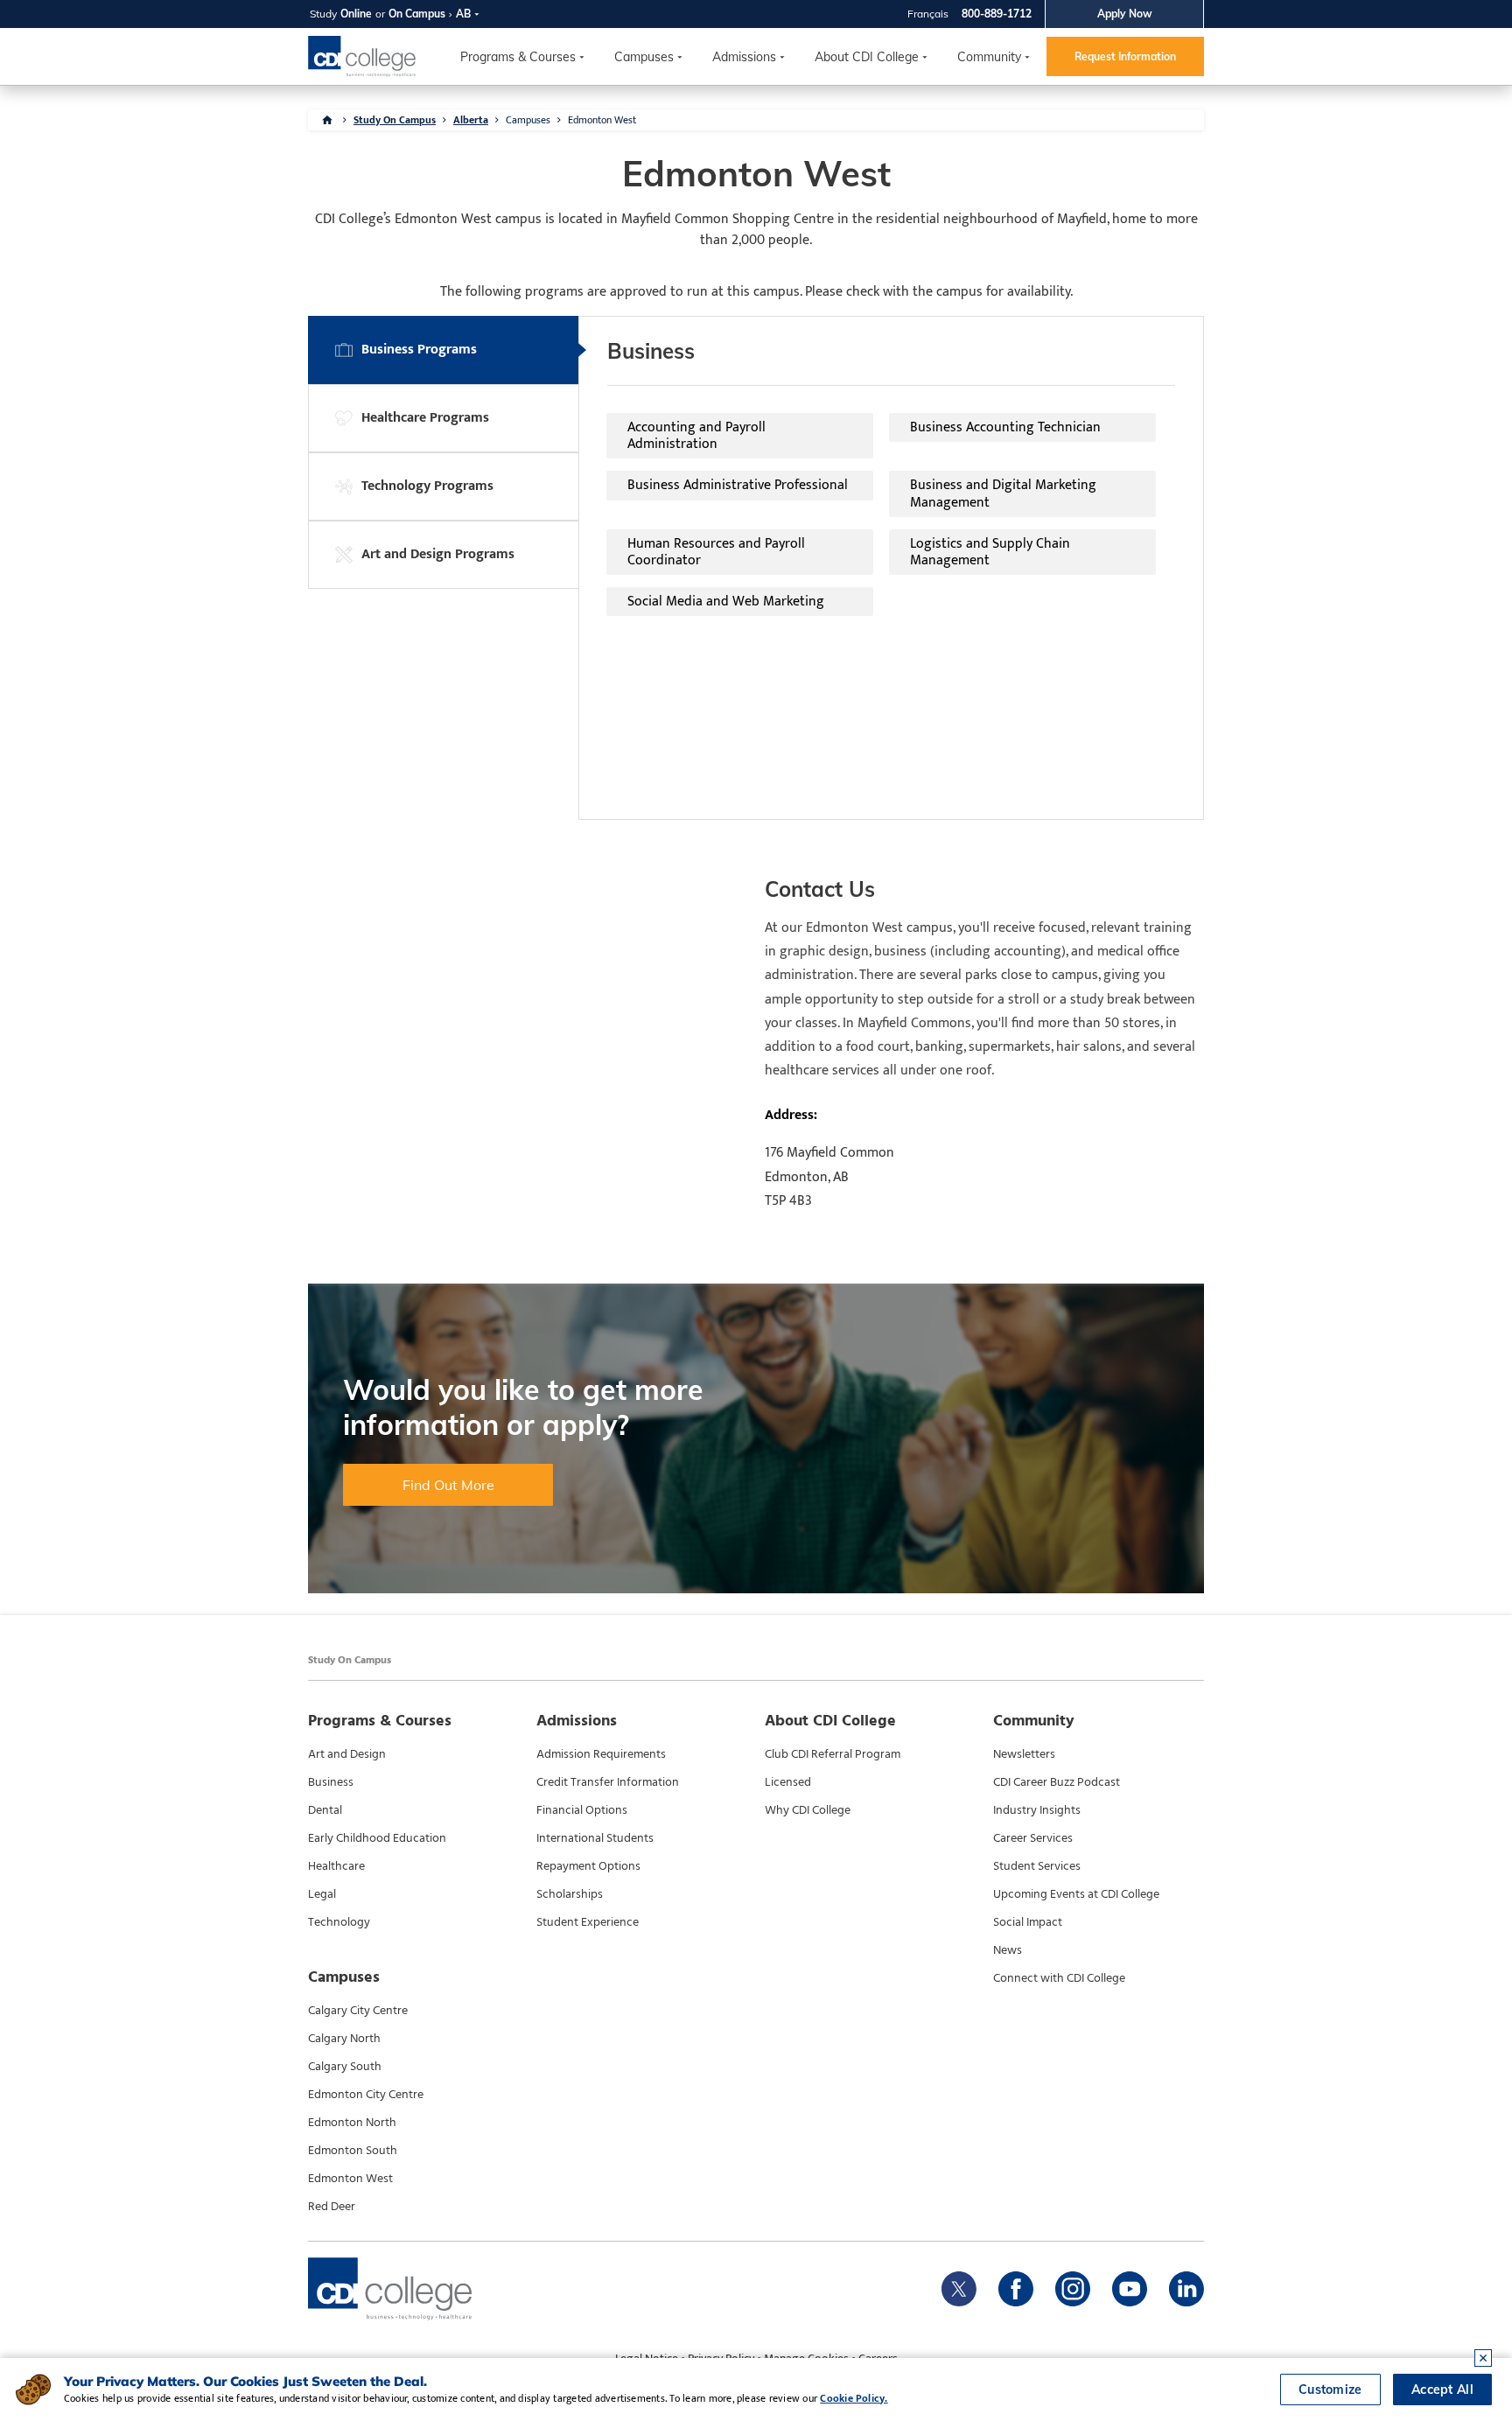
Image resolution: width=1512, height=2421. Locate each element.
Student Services (1037, 1866)
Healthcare (336, 1866)
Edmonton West (350, 2179)
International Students (595, 1838)
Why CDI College (808, 1810)
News (1008, 1950)
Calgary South (345, 2067)
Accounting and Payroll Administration (696, 436)
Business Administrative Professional (738, 485)
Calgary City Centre (358, 2011)
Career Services (1033, 1838)
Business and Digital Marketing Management (1003, 493)
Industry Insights (1037, 1810)
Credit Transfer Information (608, 1782)
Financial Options (582, 1810)
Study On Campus (395, 120)
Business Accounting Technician (1005, 427)
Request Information (1125, 56)
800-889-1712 (997, 14)
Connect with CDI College (1059, 1978)
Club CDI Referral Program (833, 1754)
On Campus (417, 14)
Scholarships (570, 1894)
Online (356, 14)
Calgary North (344, 2039)
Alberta (471, 120)
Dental (325, 1810)
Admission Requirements (601, 1754)
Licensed (788, 1782)
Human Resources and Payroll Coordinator (716, 552)
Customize (1330, 2390)
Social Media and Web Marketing (726, 602)
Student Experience (588, 1922)
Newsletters (1024, 1754)
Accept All (1442, 2390)
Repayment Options (588, 1866)
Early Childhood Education (377, 1838)
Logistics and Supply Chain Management (990, 552)
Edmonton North (352, 2123)
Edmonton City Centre (366, 2095)
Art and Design (347, 1754)
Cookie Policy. (854, 2398)
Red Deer (332, 2207)
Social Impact (1028, 1922)
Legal (322, 1894)
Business (331, 1782)
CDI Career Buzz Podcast (1057, 1782)
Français (928, 14)
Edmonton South (353, 2151)
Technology (339, 1922)
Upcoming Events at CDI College (1076, 1894)
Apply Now (1125, 14)
